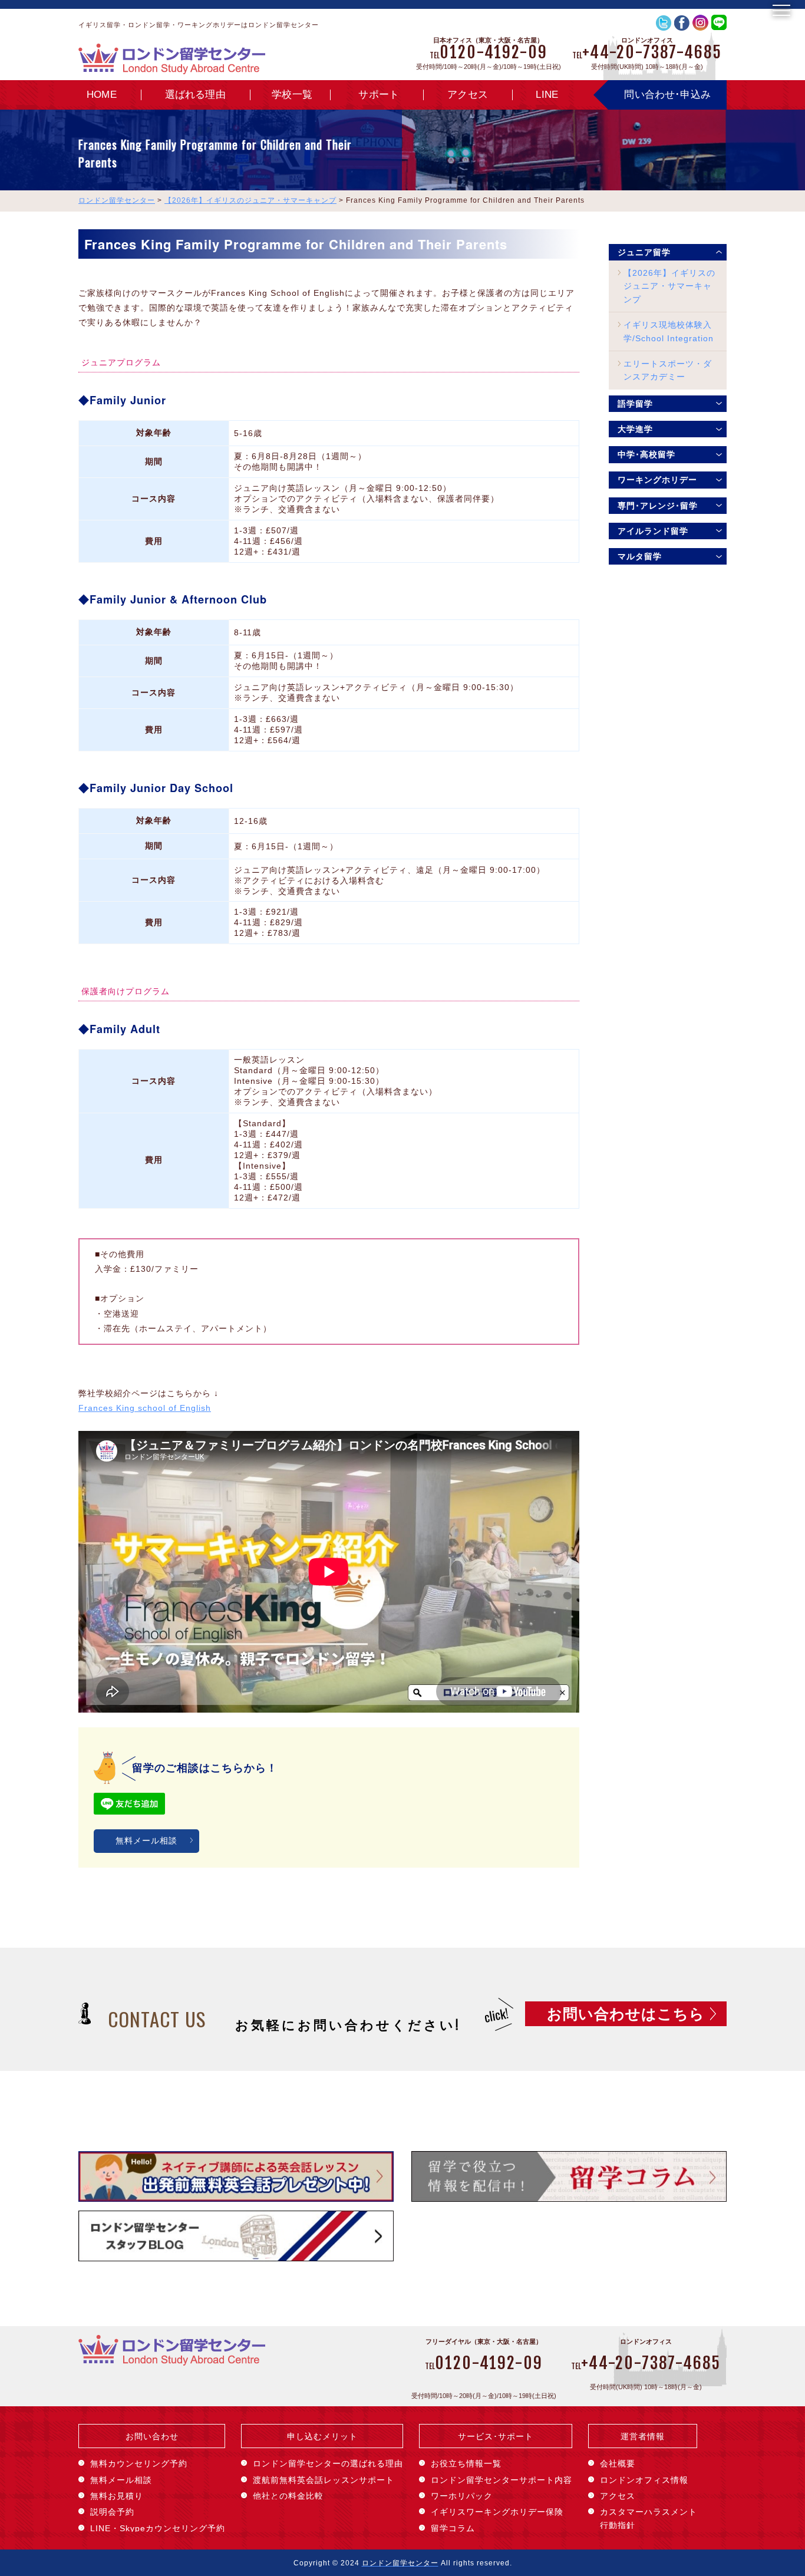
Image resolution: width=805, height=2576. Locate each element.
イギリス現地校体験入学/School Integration (669, 331)
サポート (379, 95)
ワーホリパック (462, 2496)
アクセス (468, 95)
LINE (547, 95)
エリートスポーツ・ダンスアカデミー (668, 370)
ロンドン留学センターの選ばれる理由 (328, 2463)
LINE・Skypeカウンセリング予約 (158, 2528)
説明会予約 (112, 2512)
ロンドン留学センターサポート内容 (502, 2480)
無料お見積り (117, 2496)
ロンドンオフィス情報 (644, 2480)
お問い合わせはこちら (626, 2014)
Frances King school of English (145, 1408)
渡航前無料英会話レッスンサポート (324, 2480)
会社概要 (618, 2463)
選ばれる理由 (195, 95)
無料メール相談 (146, 1841)
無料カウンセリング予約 (139, 2463)
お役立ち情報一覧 (466, 2463)
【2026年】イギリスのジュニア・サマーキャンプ (669, 286)
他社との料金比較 (288, 2496)
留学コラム (453, 2528)
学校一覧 (292, 95)
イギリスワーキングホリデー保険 (497, 2512)
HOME (102, 95)
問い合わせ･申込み (667, 95)
